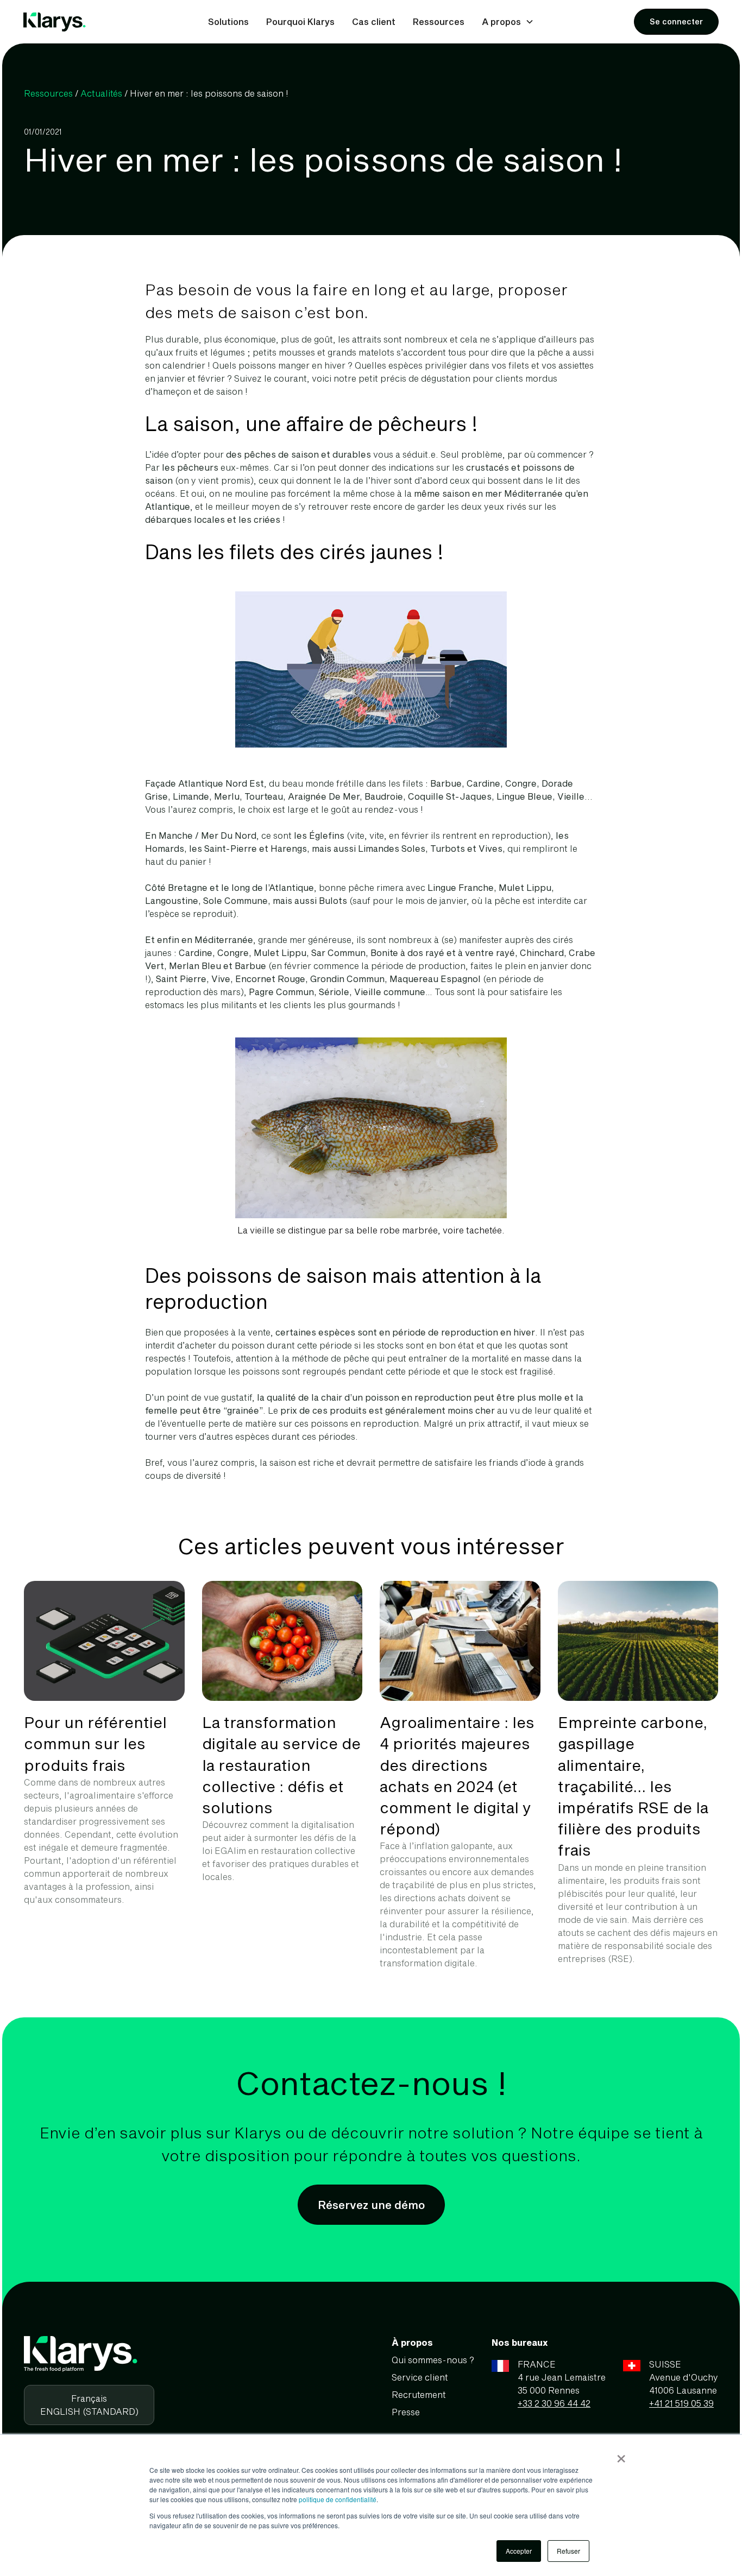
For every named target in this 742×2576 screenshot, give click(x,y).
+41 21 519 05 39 (681, 2403)
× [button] (621, 2455)
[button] (508, 22)
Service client (420, 2377)
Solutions (228, 21)
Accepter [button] (519, 2551)
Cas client (374, 21)
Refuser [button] (568, 2551)
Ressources (439, 21)
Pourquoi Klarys (300, 21)
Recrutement (419, 2394)
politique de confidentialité (338, 2499)
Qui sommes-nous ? (433, 2360)
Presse (406, 2412)
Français (89, 2398)
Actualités (101, 93)
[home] (55, 22)
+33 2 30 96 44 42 (554, 2403)
